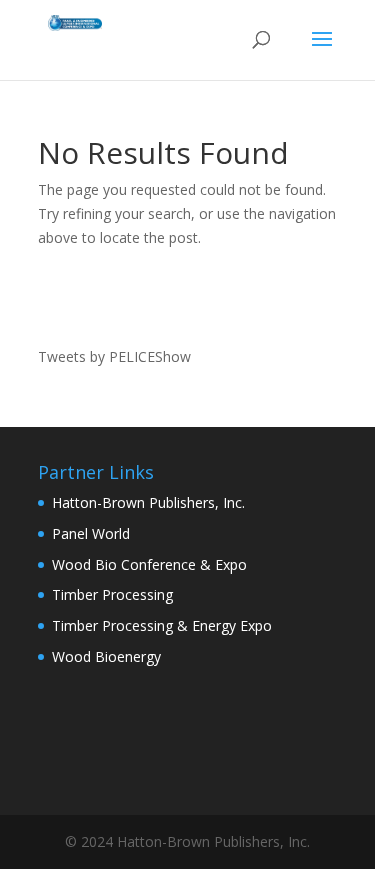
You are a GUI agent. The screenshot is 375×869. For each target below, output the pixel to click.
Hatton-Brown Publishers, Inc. (148, 502)
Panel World (91, 533)
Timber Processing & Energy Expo (162, 625)
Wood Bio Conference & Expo (149, 564)
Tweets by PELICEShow (114, 356)
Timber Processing (112, 594)
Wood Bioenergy (106, 656)
